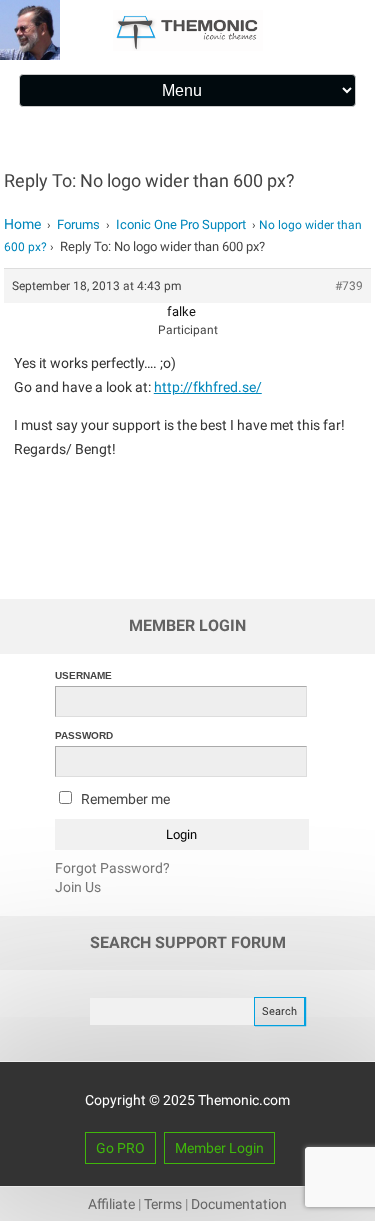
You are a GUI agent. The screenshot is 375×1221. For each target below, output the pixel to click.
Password (84, 735)
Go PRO (120, 1148)
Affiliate (111, 1204)
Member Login (219, 1148)
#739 (349, 286)
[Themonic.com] (188, 46)
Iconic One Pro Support (181, 224)
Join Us (78, 887)
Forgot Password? (112, 868)
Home (22, 224)
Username (83, 675)
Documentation (239, 1204)
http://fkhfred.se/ (208, 387)
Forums (78, 224)
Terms (163, 1204)
